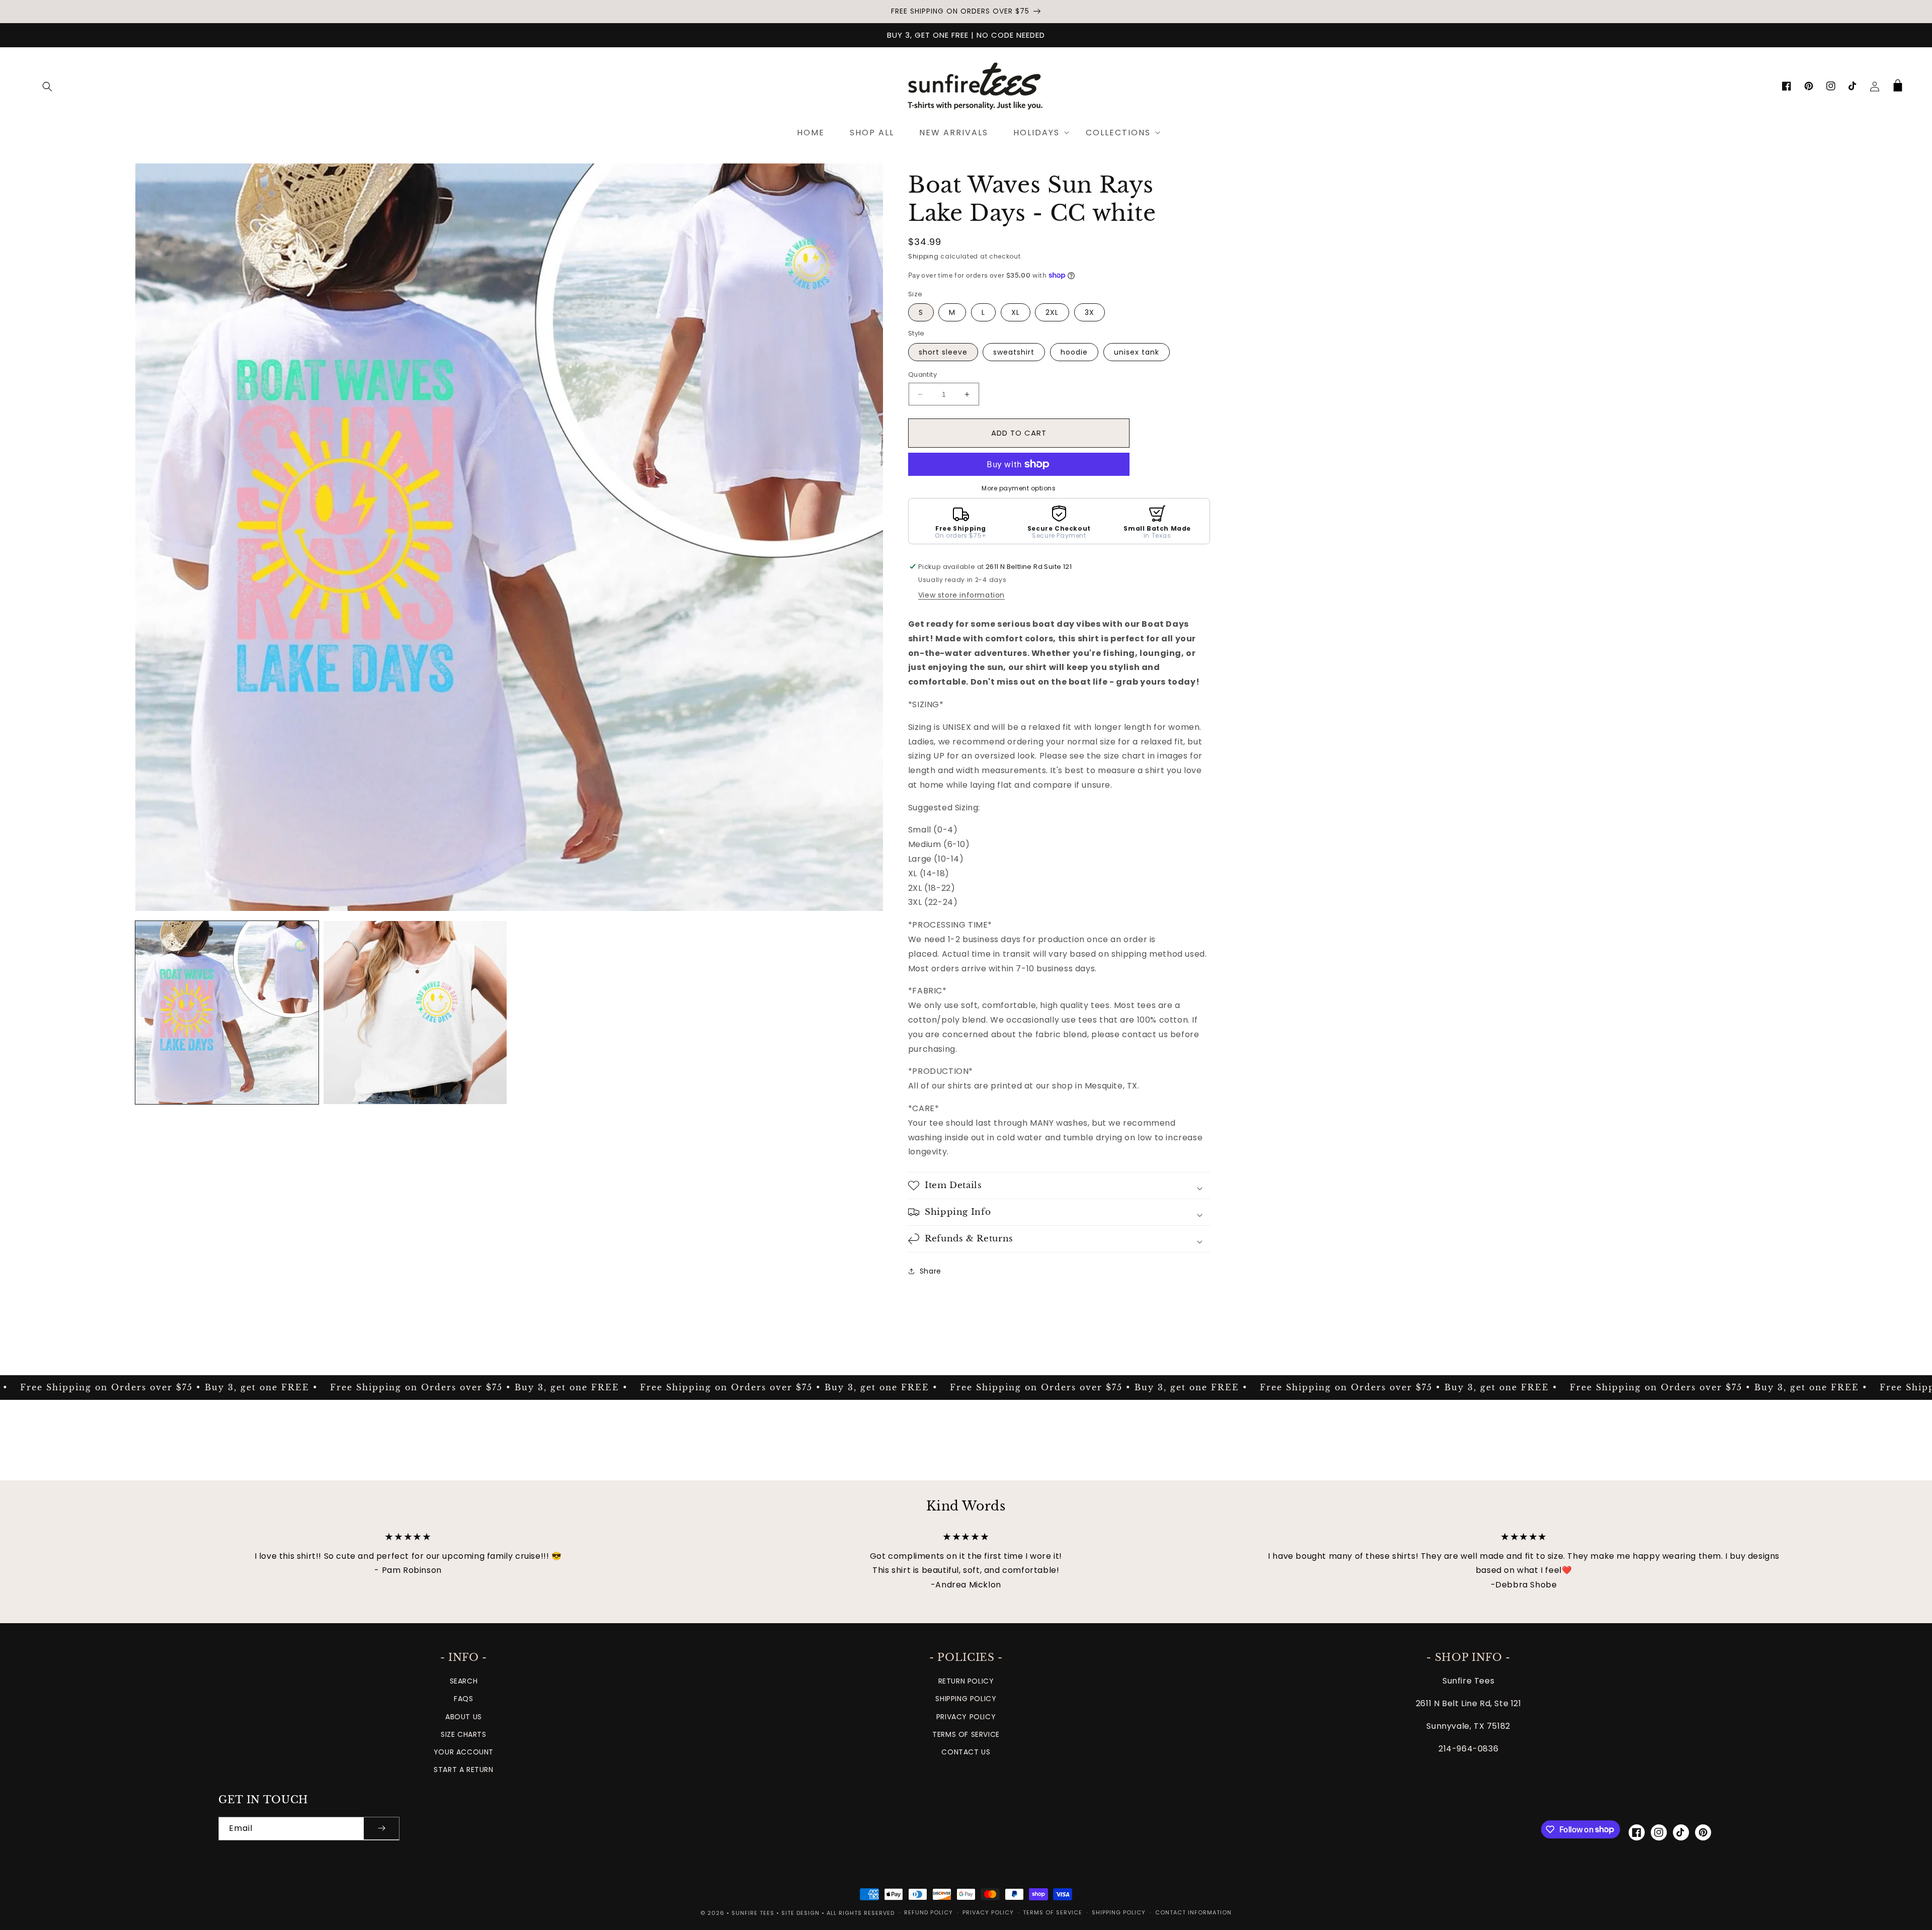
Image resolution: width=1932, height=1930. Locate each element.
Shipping (923, 256)
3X (1090, 312)
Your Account (464, 1752)
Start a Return (463, 1770)
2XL (1052, 312)
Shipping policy (1119, 1912)
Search (464, 1681)
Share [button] (931, 1271)
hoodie (1074, 352)
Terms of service (1053, 1912)
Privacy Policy (966, 1717)
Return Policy (966, 1681)
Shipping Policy (966, 1699)
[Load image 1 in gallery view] (227, 1013)
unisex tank (1137, 352)
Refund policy (929, 1912)
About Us (464, 1717)
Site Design (800, 1913)
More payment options (1019, 488)
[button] (47, 87)
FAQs (463, 1699)
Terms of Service (966, 1734)
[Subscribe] (381, 1829)
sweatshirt (1014, 352)
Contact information (1193, 1912)
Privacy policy (988, 1912)
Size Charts (464, 1734)
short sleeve (943, 352)
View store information (961, 595)
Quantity (922, 374)
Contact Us (966, 1752)
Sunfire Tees (753, 1913)
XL (1016, 312)
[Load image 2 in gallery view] (415, 1013)
